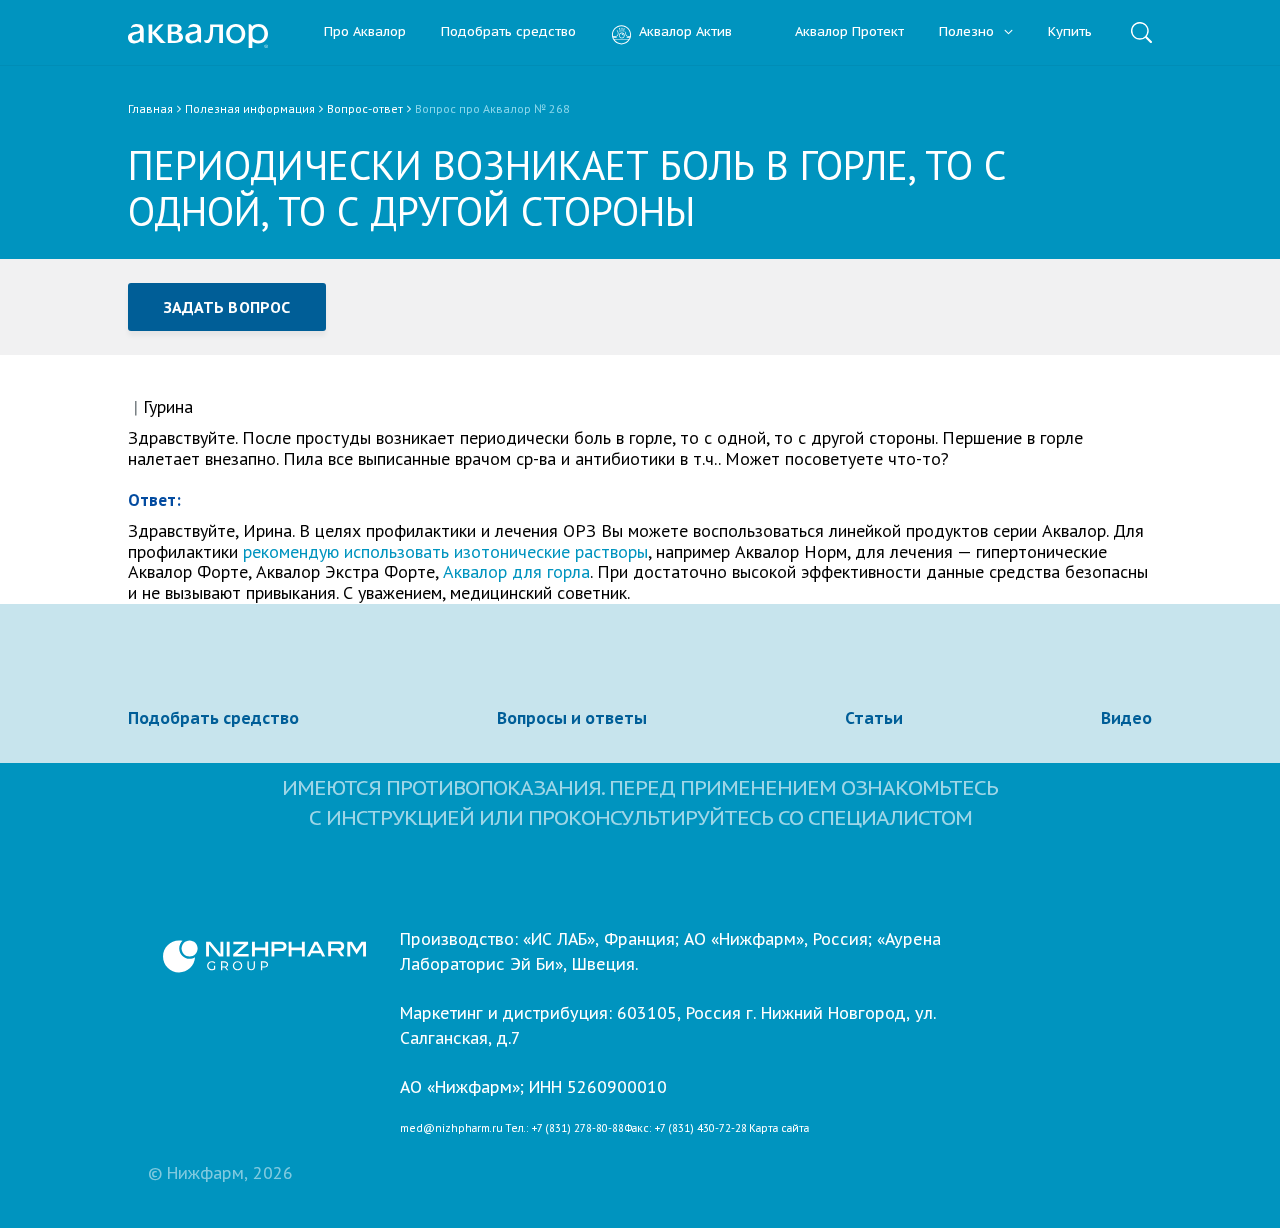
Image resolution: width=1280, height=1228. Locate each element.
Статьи (874, 718)
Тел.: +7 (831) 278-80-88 (564, 1129)
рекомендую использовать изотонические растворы (445, 551)
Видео (1126, 718)
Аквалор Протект (849, 32)
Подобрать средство (508, 32)
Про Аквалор (365, 32)
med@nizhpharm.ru (451, 1129)
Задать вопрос (227, 307)
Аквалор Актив (685, 32)
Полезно (968, 32)
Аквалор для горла (516, 571)
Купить (1070, 32)
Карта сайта (779, 1129)
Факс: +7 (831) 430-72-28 (686, 1129)
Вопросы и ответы (572, 718)
